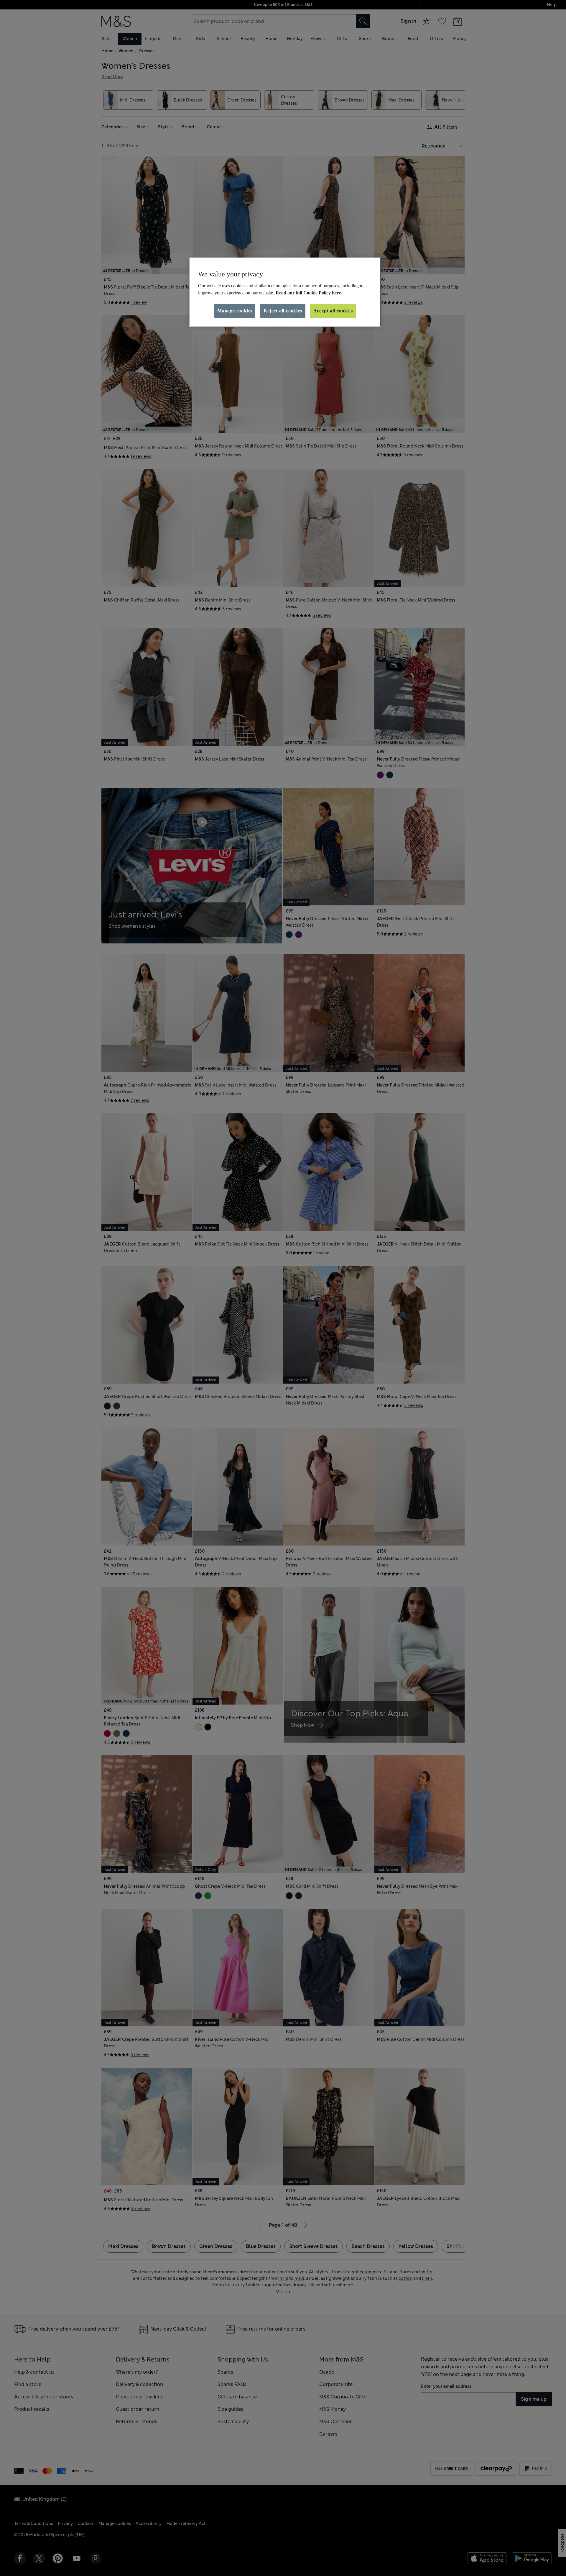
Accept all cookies (333, 311)
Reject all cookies (283, 311)
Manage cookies (235, 311)
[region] (285, 292)
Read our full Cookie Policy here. (309, 293)
